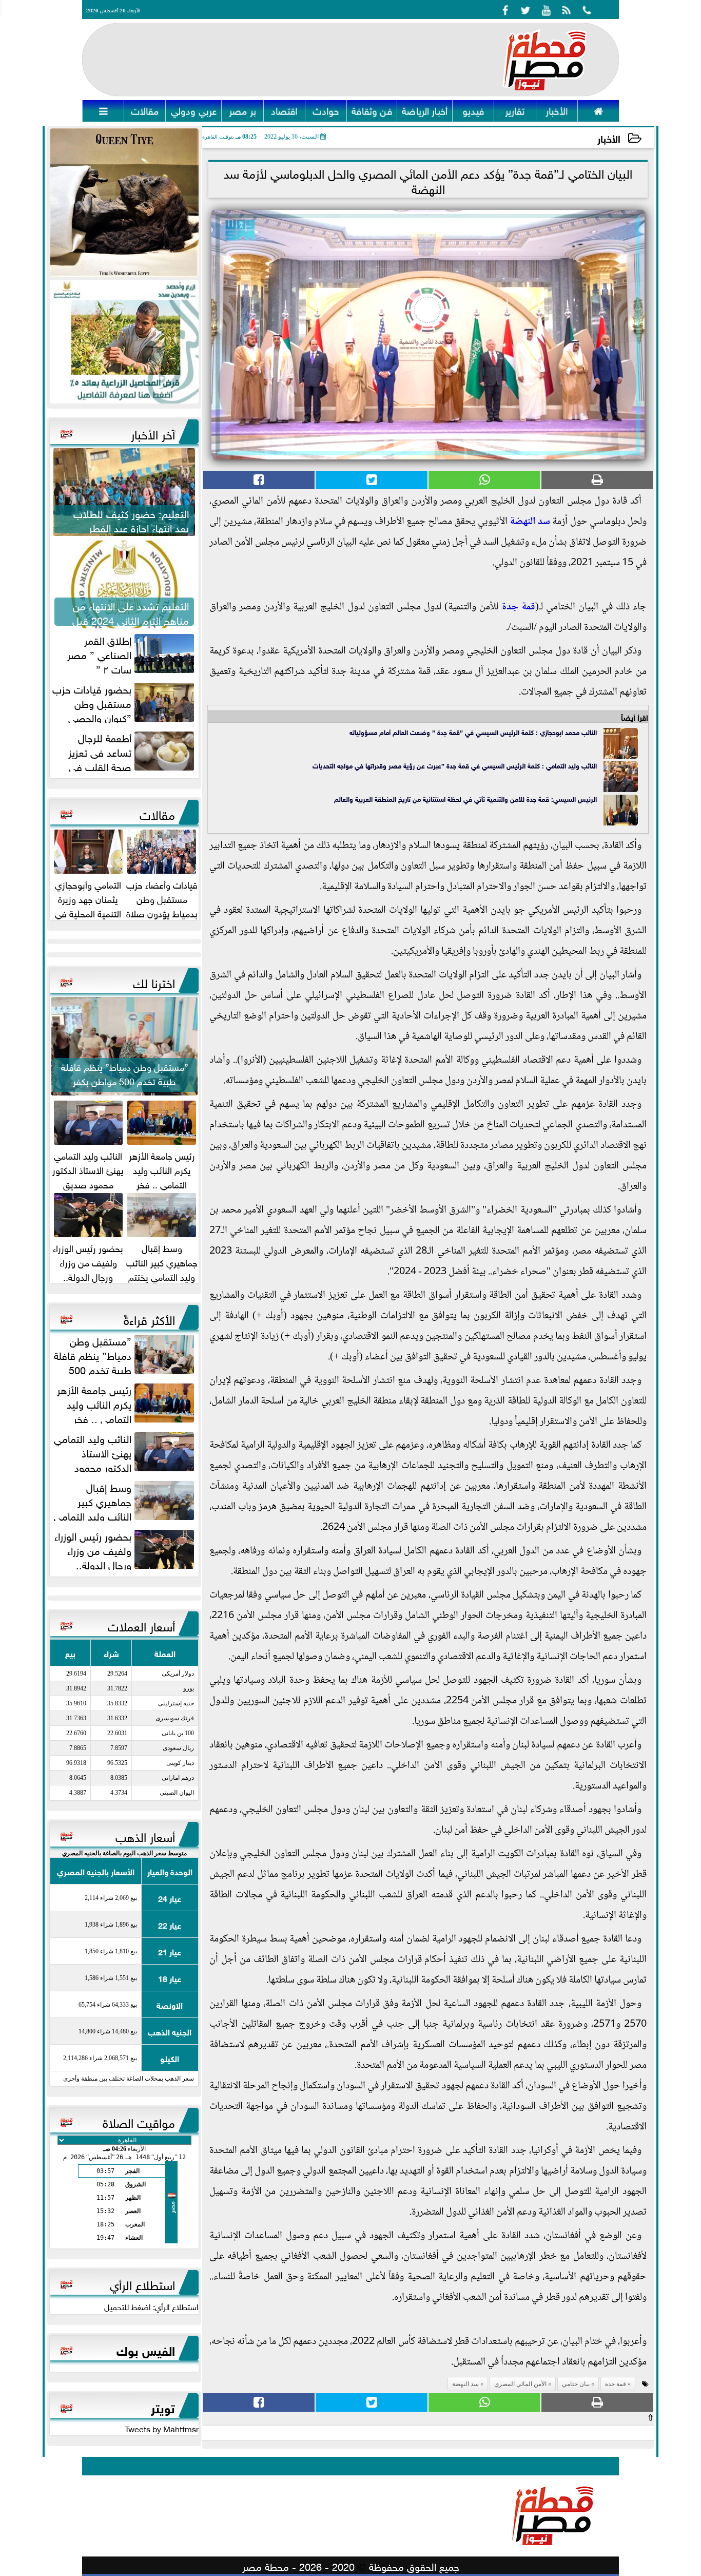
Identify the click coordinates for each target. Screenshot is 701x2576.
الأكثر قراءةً (149, 1318)
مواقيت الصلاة (139, 2121)
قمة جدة (518, 607)
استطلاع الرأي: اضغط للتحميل (151, 2306)
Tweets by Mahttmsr (162, 2428)
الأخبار (609, 138)
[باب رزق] (124, 342)
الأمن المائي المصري (520, 2384)
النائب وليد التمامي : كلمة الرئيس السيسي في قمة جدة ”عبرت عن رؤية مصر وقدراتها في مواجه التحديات (455, 765)
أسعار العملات (141, 1625)
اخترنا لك (154, 982)
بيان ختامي (576, 2384)
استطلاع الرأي (142, 2283)
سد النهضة (530, 522)
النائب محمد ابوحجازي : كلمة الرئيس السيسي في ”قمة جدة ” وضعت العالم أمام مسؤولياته (473, 732)
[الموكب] (124, 203)
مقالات (157, 813)
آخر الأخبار (153, 433)
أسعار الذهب (145, 1835)
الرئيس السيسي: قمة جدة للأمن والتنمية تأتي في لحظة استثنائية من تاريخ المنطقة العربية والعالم (465, 799)
